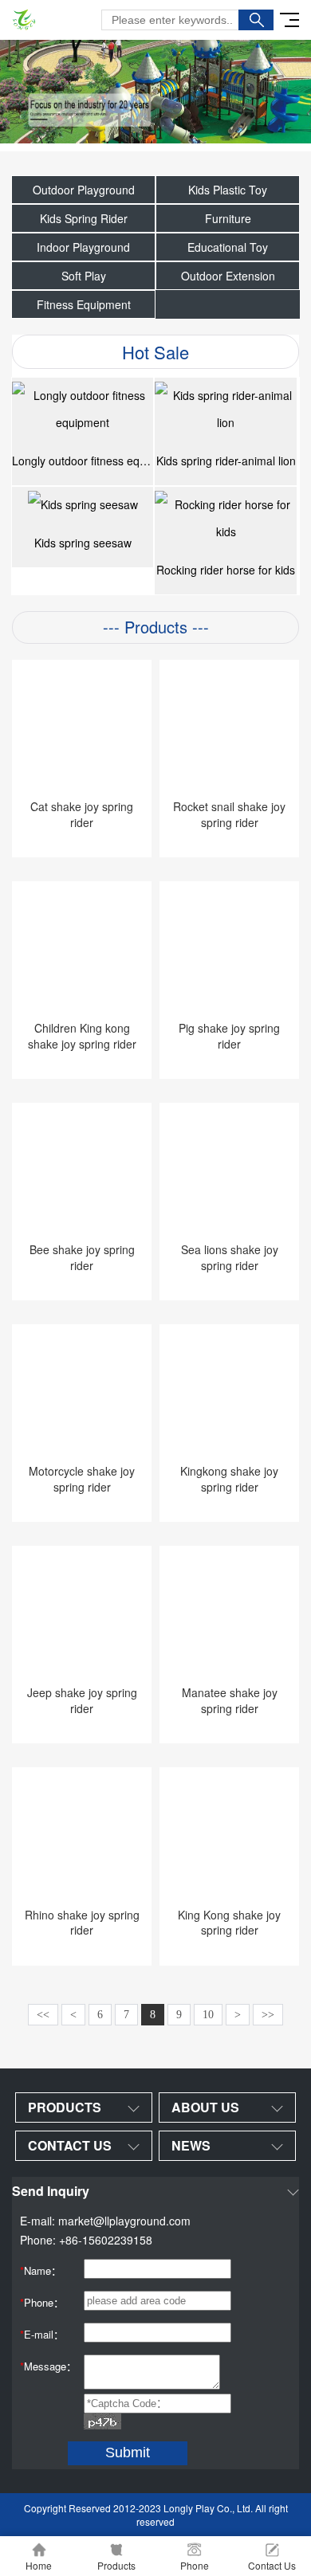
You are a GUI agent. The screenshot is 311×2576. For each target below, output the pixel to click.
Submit (128, 2452)
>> (268, 2015)
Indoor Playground (83, 247)
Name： (41, 2270)
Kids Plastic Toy (228, 190)
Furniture (228, 218)
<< (43, 2015)
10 (208, 2015)
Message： (48, 2366)
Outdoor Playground (84, 190)
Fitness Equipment (84, 304)
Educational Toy (228, 247)
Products (116, 2565)
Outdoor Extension (228, 276)
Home (39, 2565)
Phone (195, 2565)
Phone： (42, 2302)
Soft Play (84, 276)
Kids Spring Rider (84, 218)
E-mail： (42, 2334)
